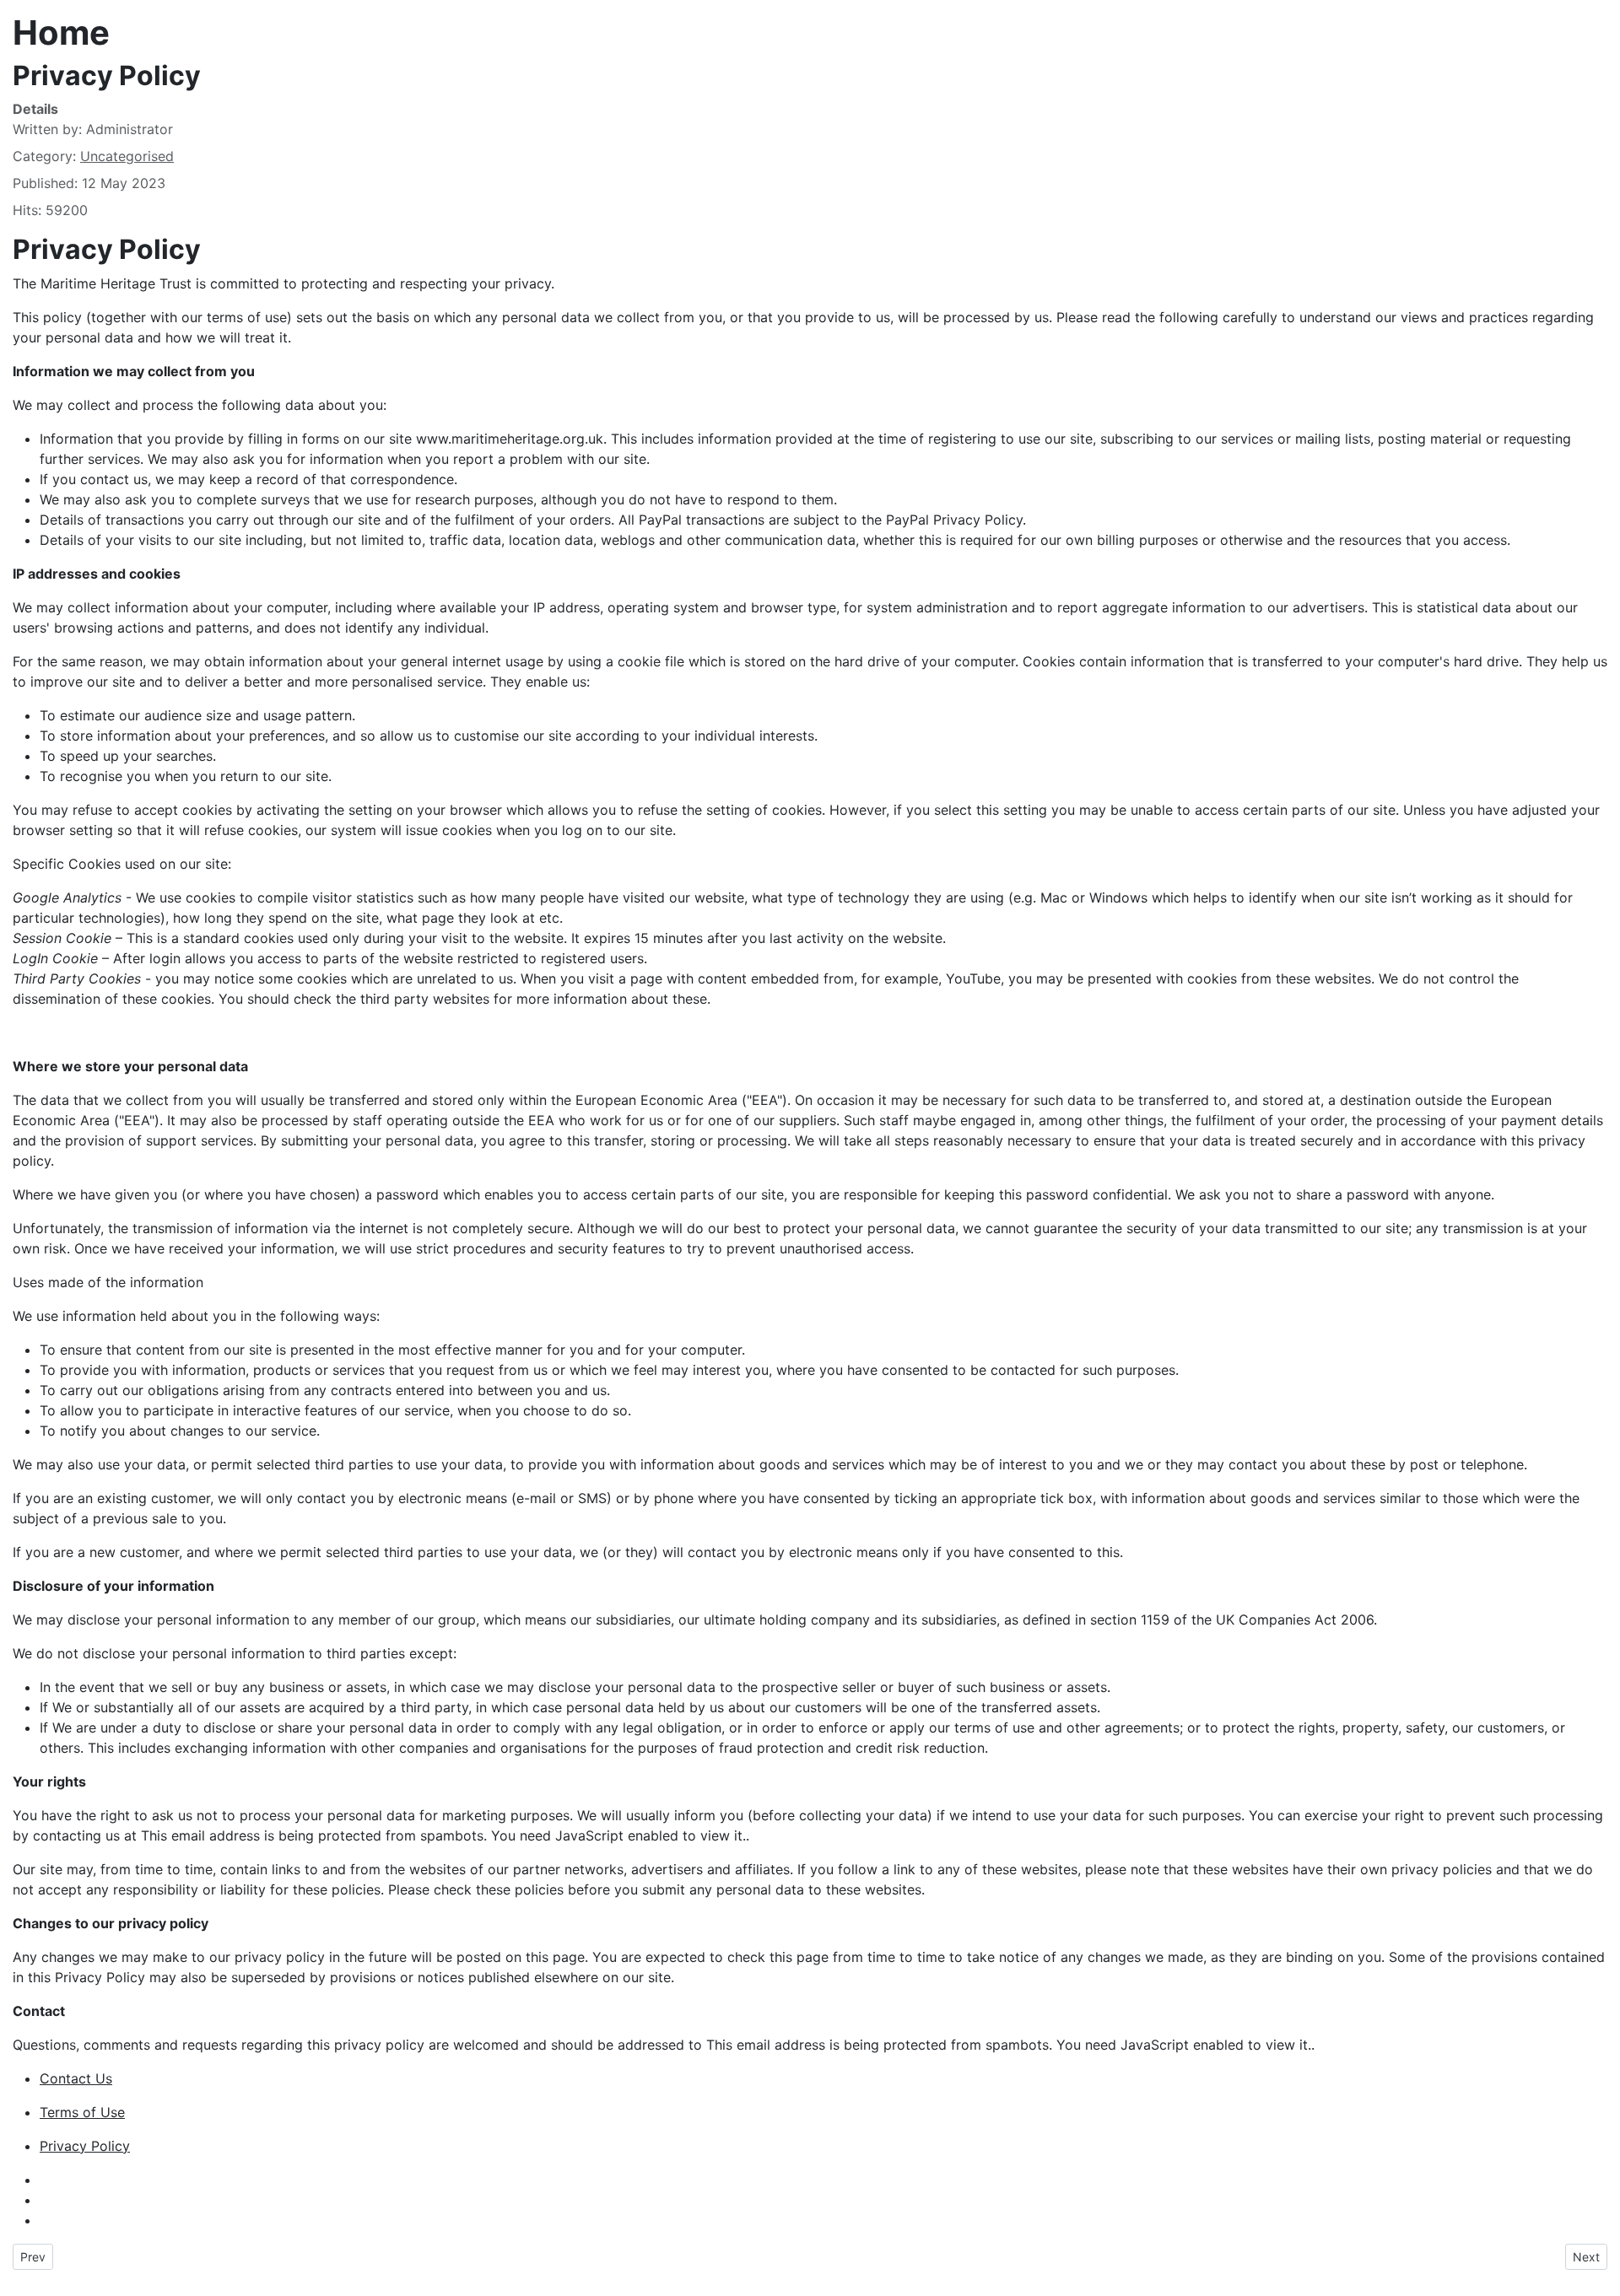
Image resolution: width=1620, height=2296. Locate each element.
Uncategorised (127, 156)
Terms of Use (82, 2112)
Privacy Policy (85, 2146)
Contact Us (76, 2078)
